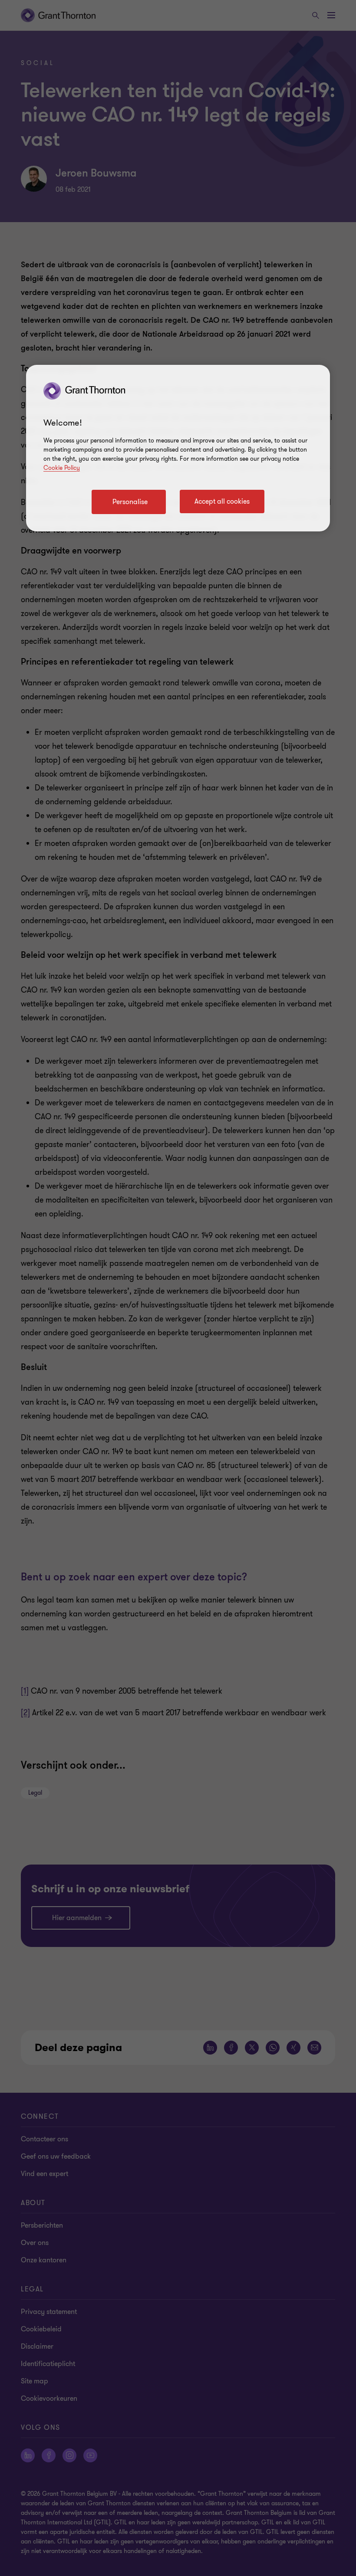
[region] (178, 448)
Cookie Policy (62, 468)
